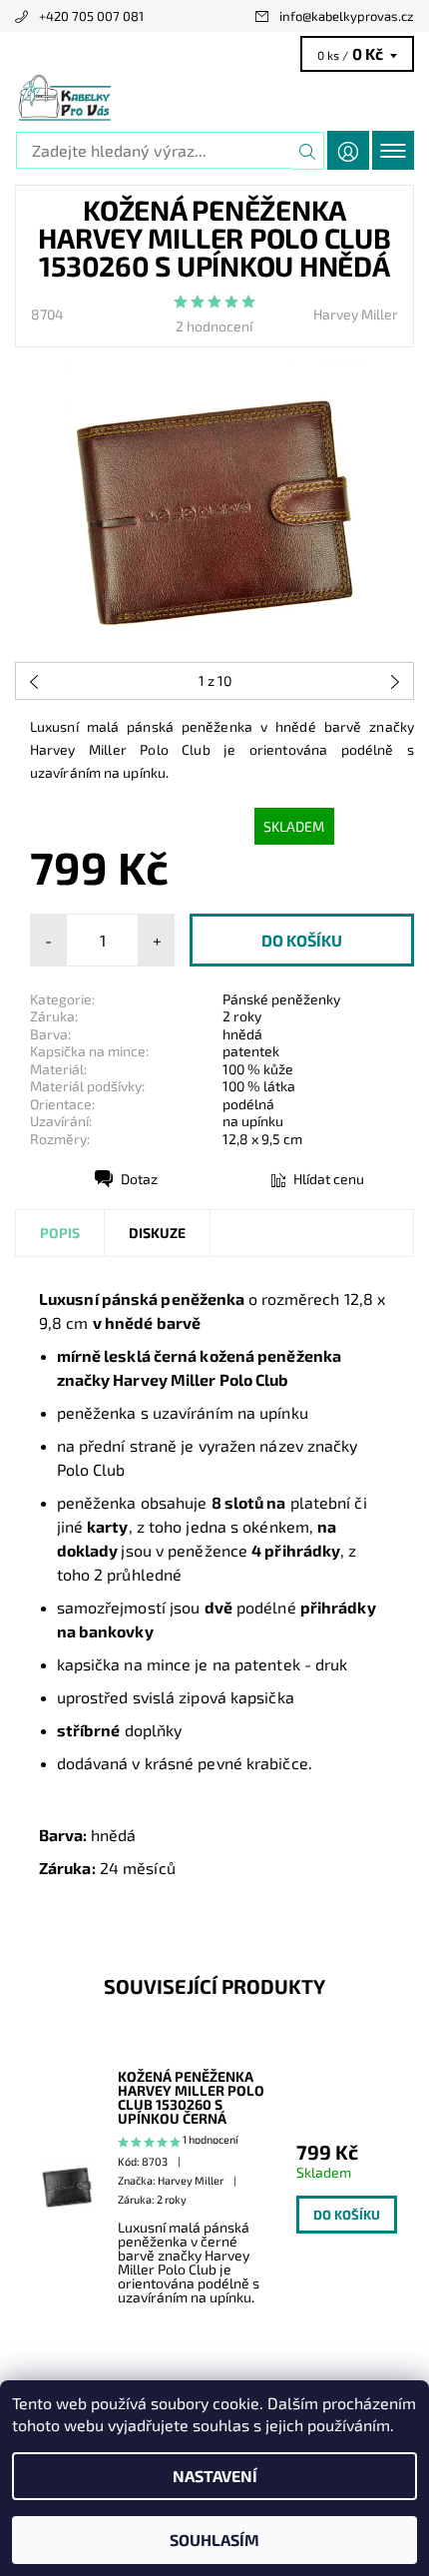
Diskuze (157, 1233)
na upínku (253, 1121)
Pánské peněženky (281, 999)
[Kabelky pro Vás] (214, 98)
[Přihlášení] (348, 150)
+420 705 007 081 (91, 16)
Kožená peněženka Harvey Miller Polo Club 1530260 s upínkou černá (191, 2098)
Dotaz (139, 1179)
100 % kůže (258, 1069)
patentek (251, 1051)
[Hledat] (308, 151)
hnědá (242, 1034)
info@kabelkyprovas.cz (347, 16)
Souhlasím (214, 2540)
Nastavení (215, 2476)
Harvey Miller (356, 314)
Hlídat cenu (329, 1179)
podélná (248, 1104)
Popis (60, 1233)
